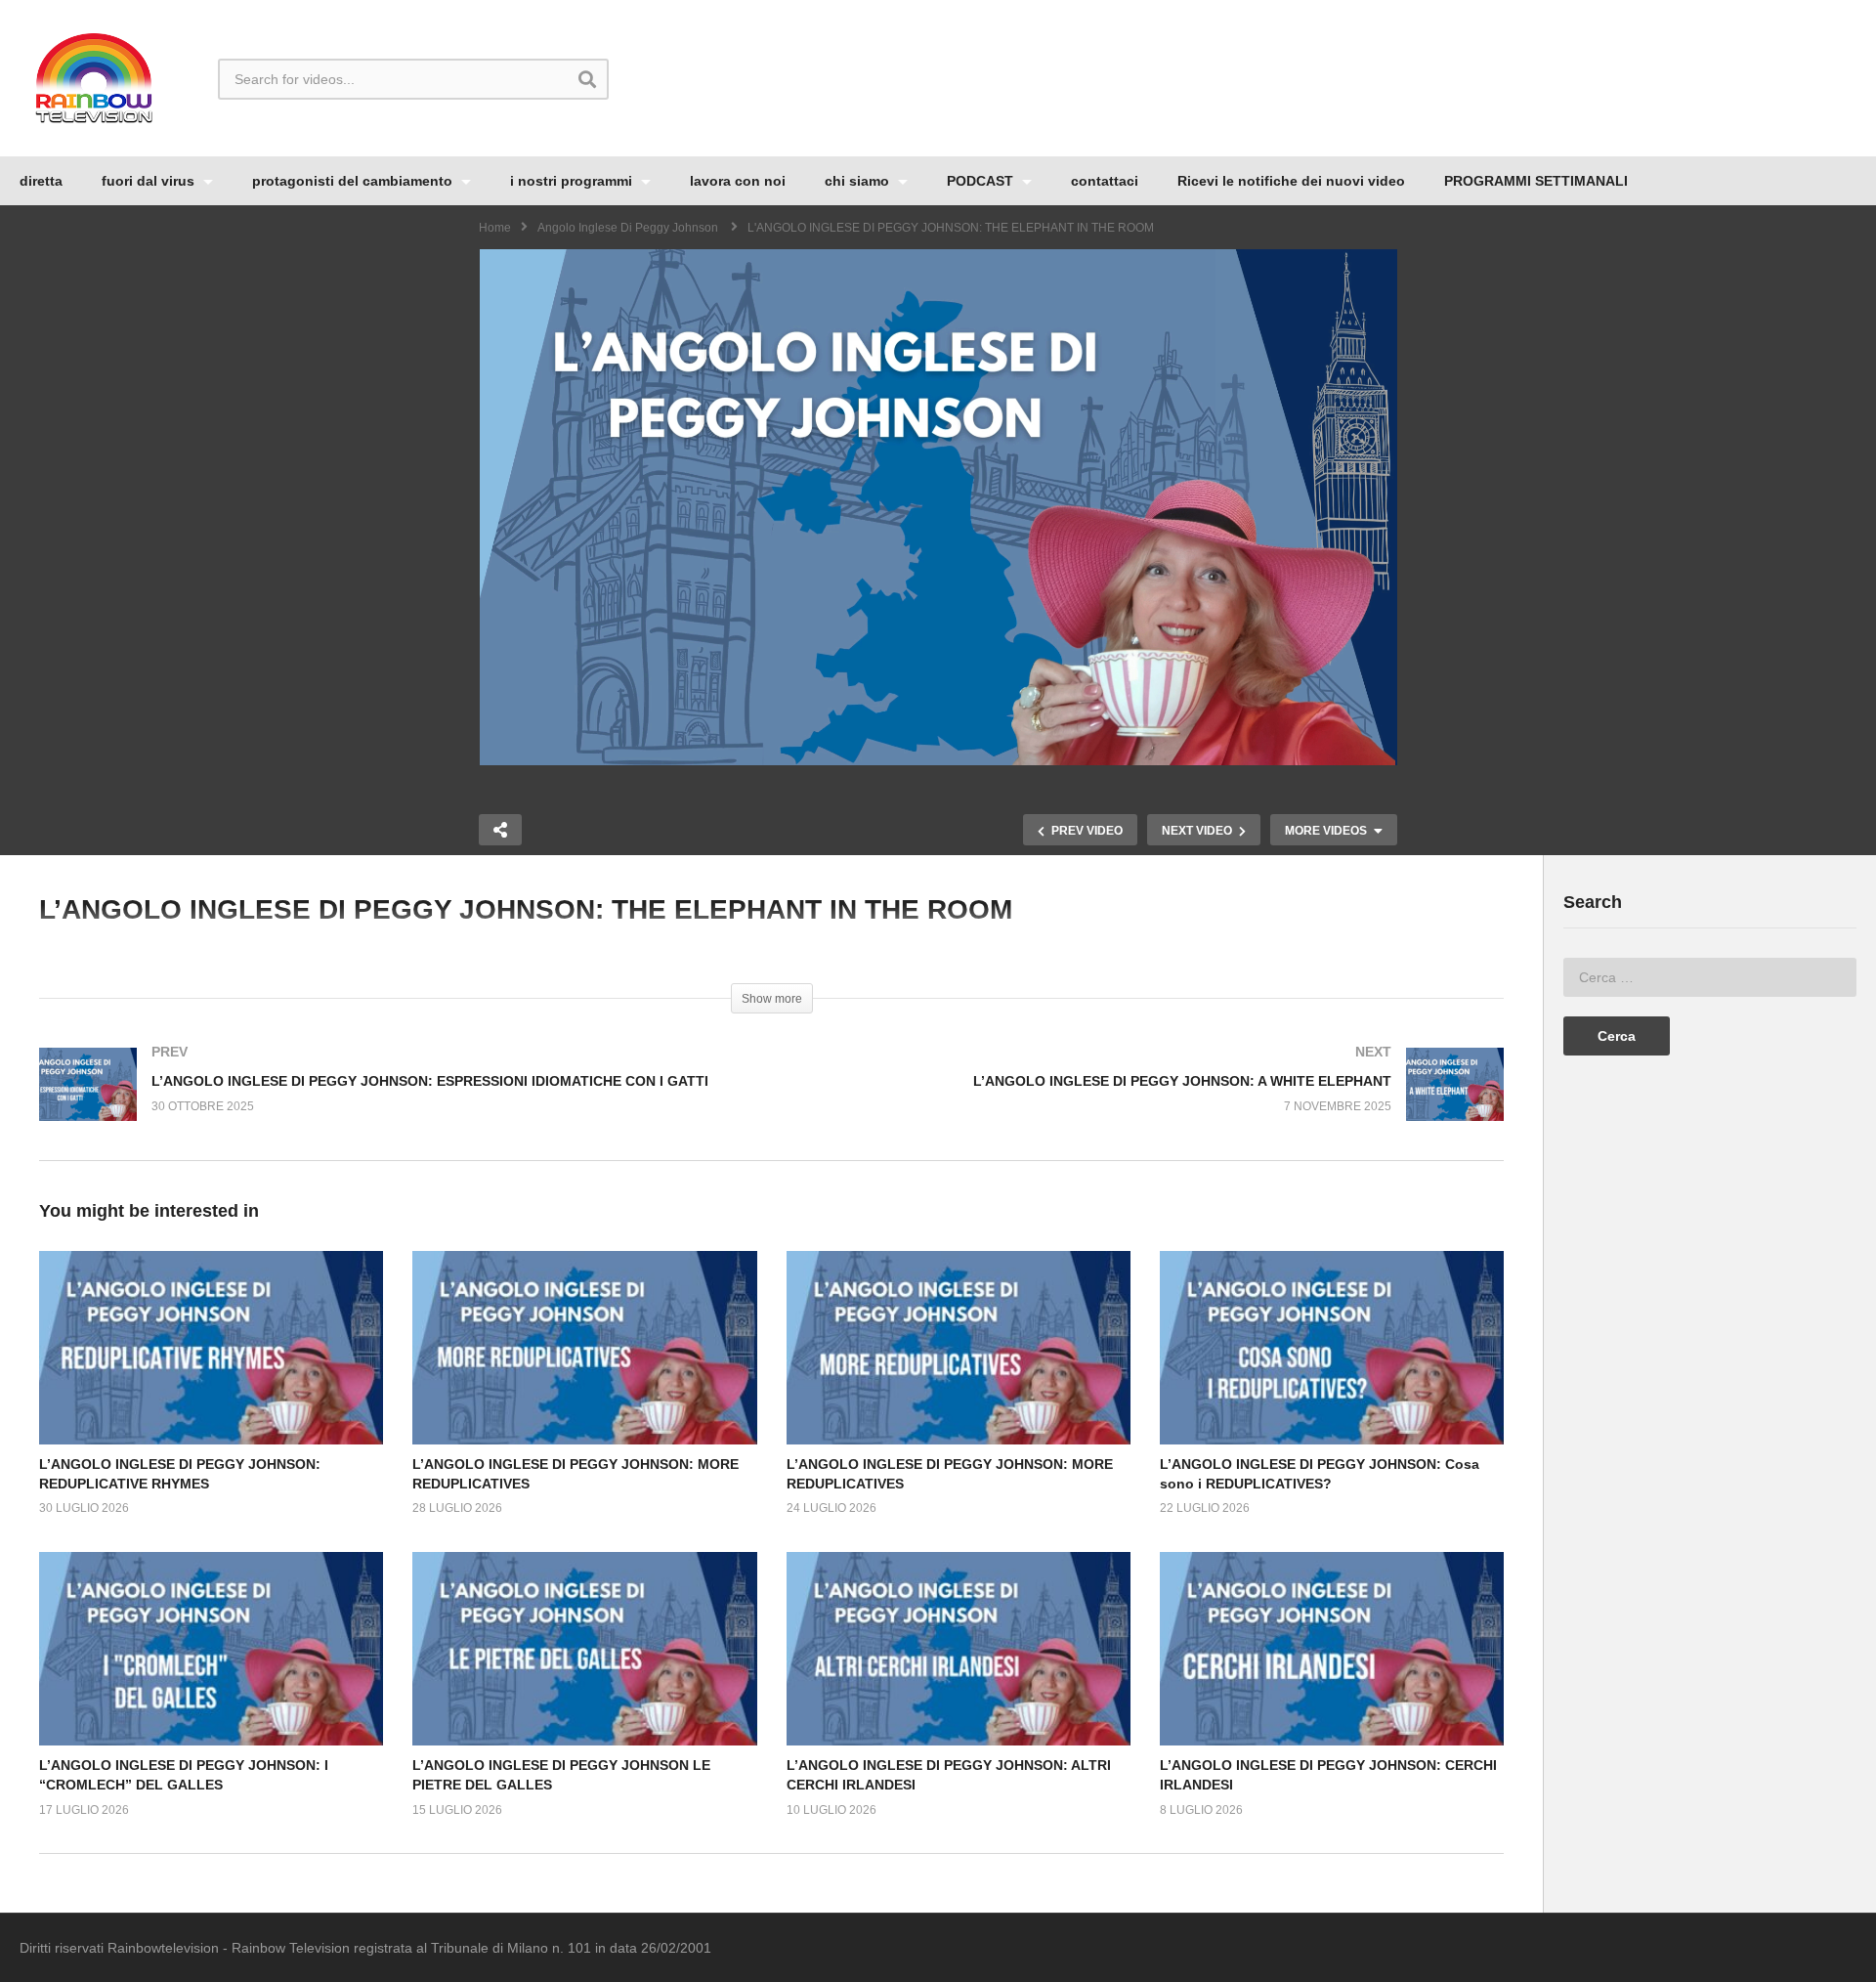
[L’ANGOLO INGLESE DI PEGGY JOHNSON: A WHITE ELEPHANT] (1148, 1104)
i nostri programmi (573, 181)
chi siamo (859, 181)
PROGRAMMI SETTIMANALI (1536, 181)
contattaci (1105, 181)
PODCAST (982, 181)
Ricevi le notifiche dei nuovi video (1291, 181)
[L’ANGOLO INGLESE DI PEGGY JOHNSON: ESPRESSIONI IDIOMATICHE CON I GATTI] (396, 1104)
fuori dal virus (150, 181)
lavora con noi (738, 181)
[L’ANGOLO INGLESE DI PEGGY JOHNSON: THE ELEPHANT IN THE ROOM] (211, 1348)
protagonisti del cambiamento (354, 181)
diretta (41, 181)
